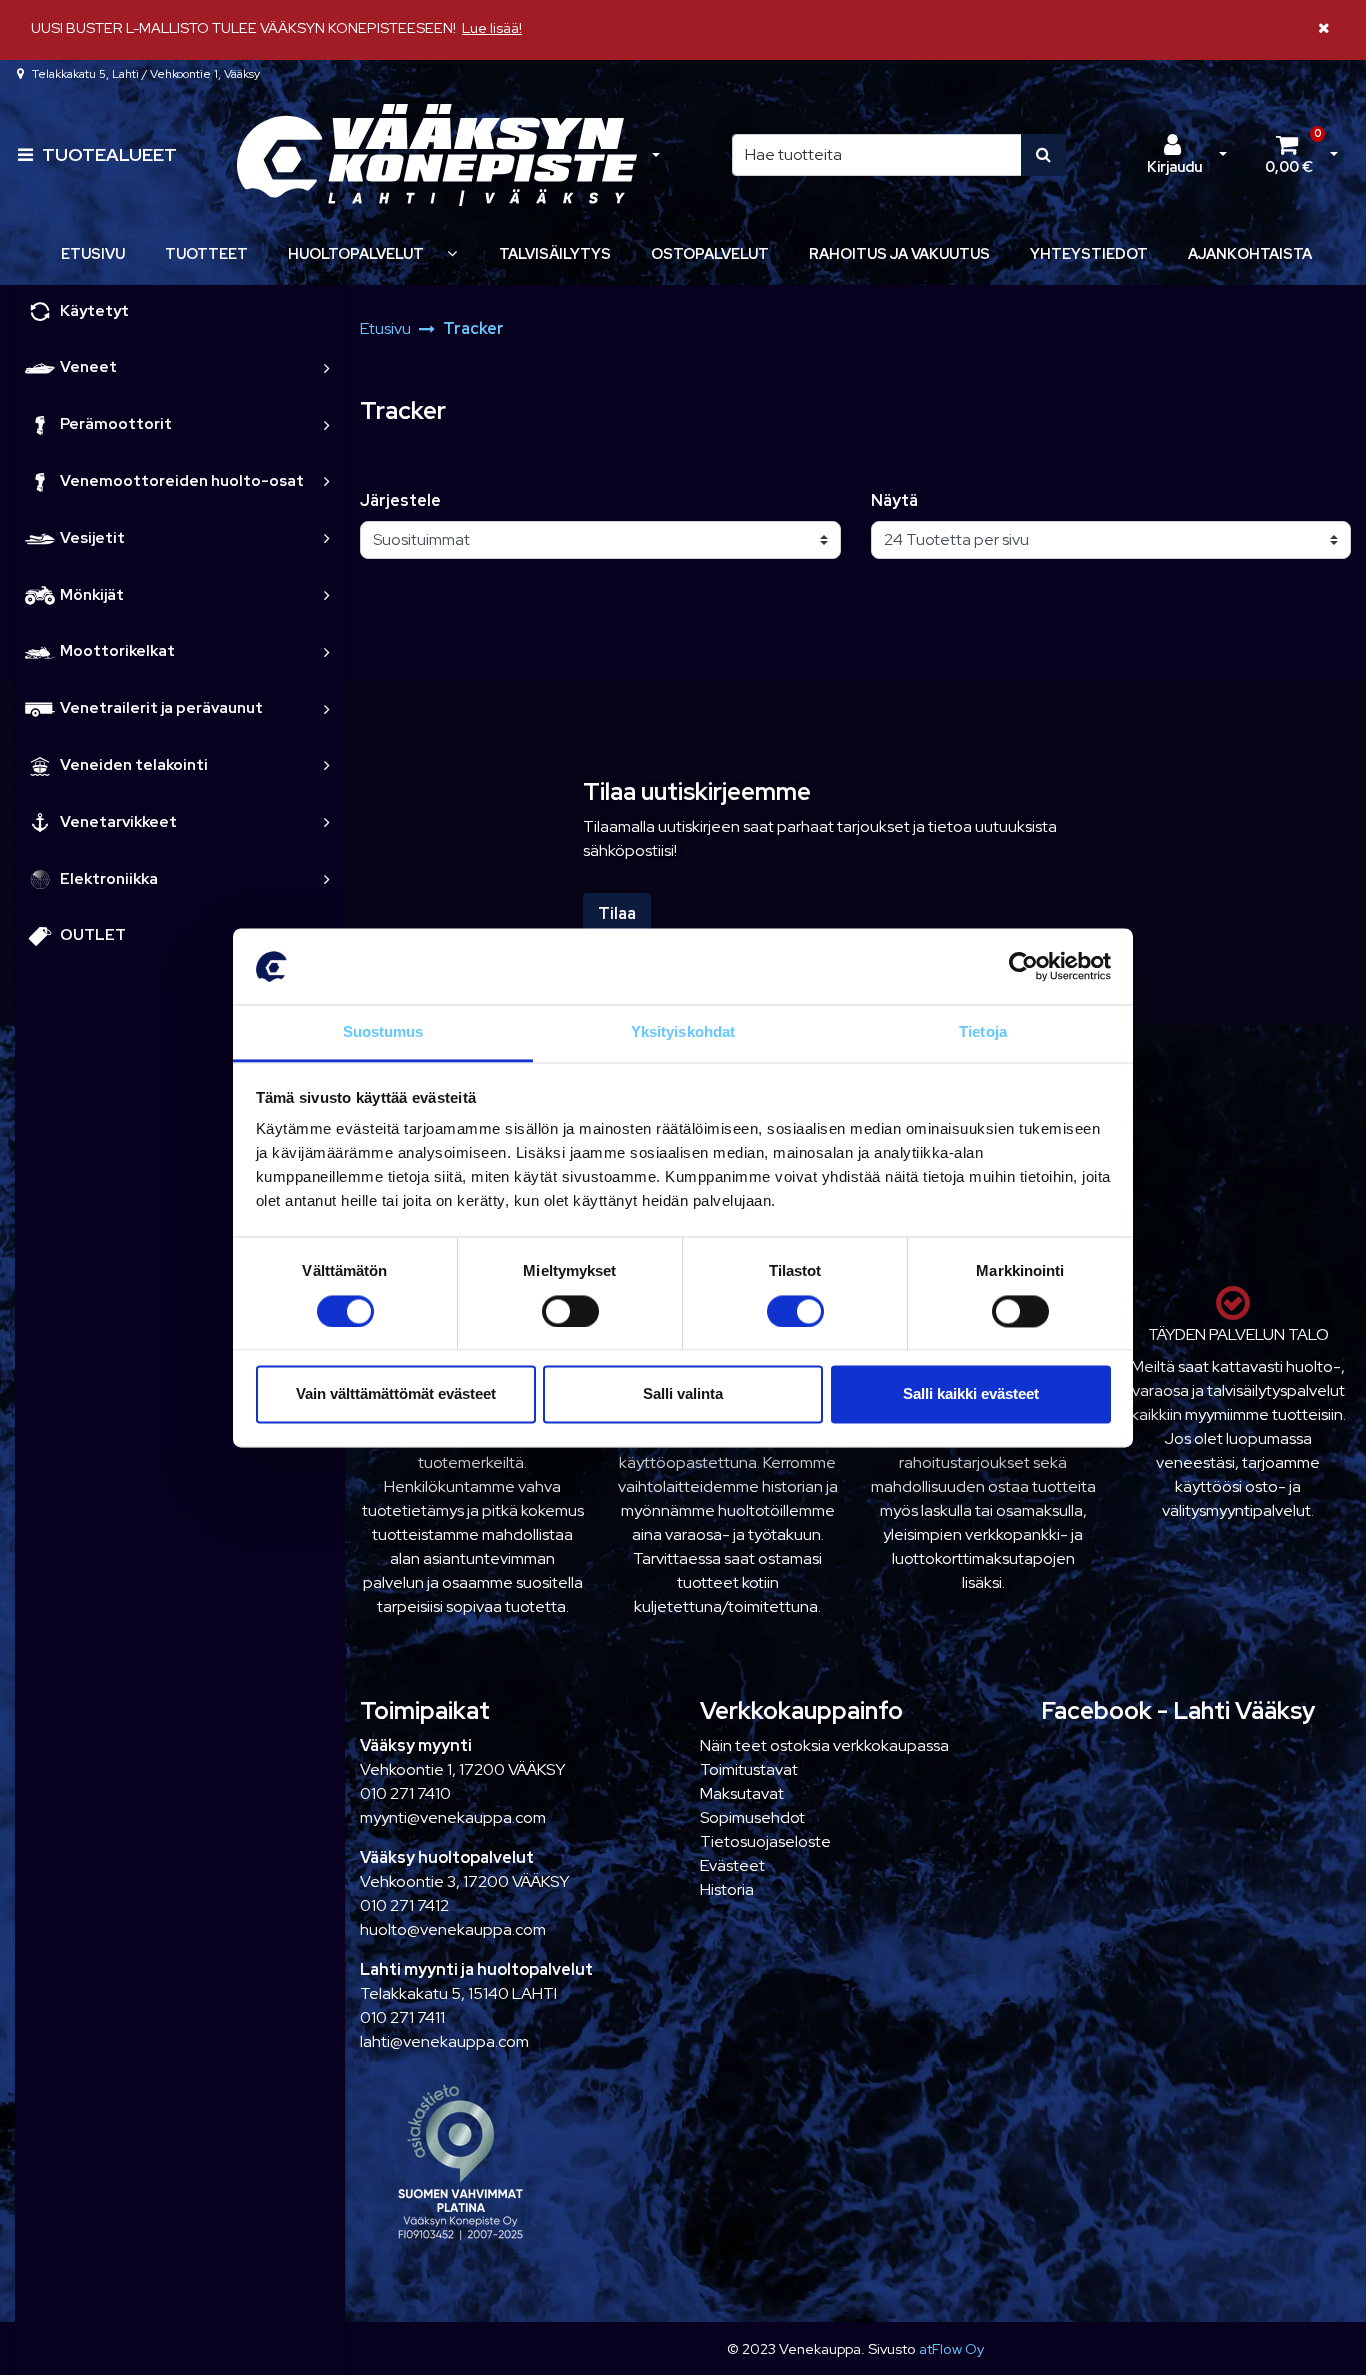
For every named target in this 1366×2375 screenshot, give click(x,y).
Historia (727, 1889)
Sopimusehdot (752, 1817)
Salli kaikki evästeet (971, 1394)
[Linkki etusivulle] (437, 155)
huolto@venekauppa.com (453, 1929)
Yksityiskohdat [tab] (683, 1032)
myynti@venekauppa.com (453, 1817)
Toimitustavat (749, 1769)
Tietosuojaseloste (765, 1841)
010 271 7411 (402, 2017)
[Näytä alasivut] (452, 253)
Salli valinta (683, 1394)
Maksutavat (742, 1793)
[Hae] (1043, 155)
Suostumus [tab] (383, 1032)
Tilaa (617, 913)
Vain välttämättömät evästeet (396, 1394)
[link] (327, 367)
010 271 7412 (404, 1905)
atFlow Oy (951, 2348)
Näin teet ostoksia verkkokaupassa (824, 1745)
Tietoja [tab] (983, 1032)
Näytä (894, 500)
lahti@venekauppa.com (444, 2041)
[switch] (570, 1311)
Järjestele (400, 500)
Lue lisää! (492, 27)
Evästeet (732, 1865)
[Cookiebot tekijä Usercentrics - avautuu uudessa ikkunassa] (1023, 966)
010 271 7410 (405, 1793)
